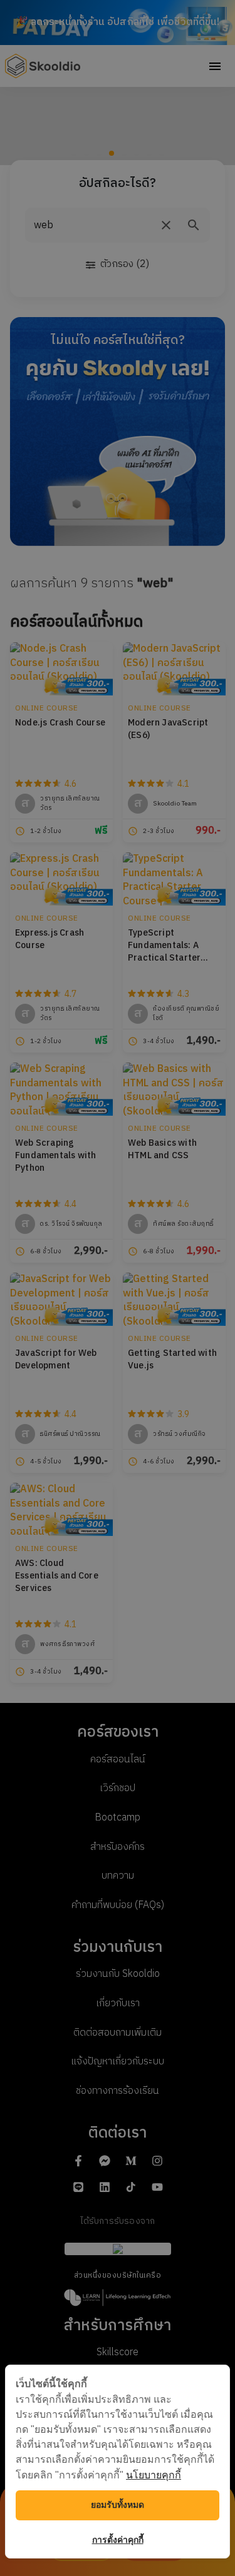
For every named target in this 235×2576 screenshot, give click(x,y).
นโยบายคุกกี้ (154, 2475)
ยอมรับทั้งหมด (118, 2505)
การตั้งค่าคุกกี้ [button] (118, 2540)
